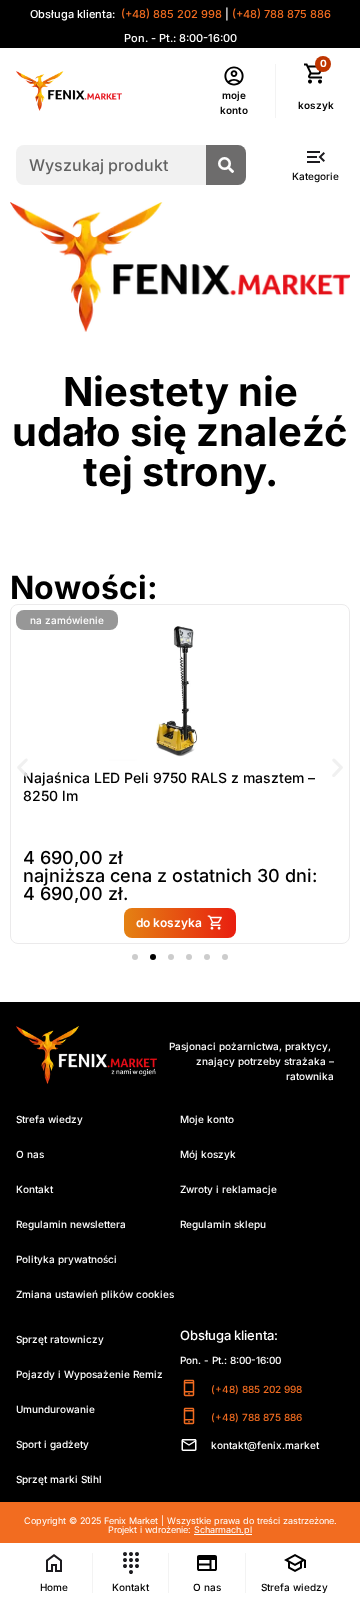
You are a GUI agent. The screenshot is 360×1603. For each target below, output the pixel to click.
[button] (22, 767)
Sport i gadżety (52, 1444)
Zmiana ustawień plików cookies (95, 1294)
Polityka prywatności (66, 1259)
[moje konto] (234, 76)
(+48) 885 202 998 (170, 14)
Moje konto (207, 1119)
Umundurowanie (55, 1409)
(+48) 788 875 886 (281, 14)
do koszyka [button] (169, 922)
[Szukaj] (226, 165)
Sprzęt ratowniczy (60, 1339)
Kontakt (34, 1189)
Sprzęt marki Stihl (59, 1479)
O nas (30, 1154)
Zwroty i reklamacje (228, 1189)
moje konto (234, 102)
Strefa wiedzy (49, 1119)
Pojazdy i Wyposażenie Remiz (89, 1374)
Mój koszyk (208, 1154)
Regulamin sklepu (223, 1224)
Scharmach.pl (223, 1529)
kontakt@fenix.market (265, 1445)
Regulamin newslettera (71, 1224)
